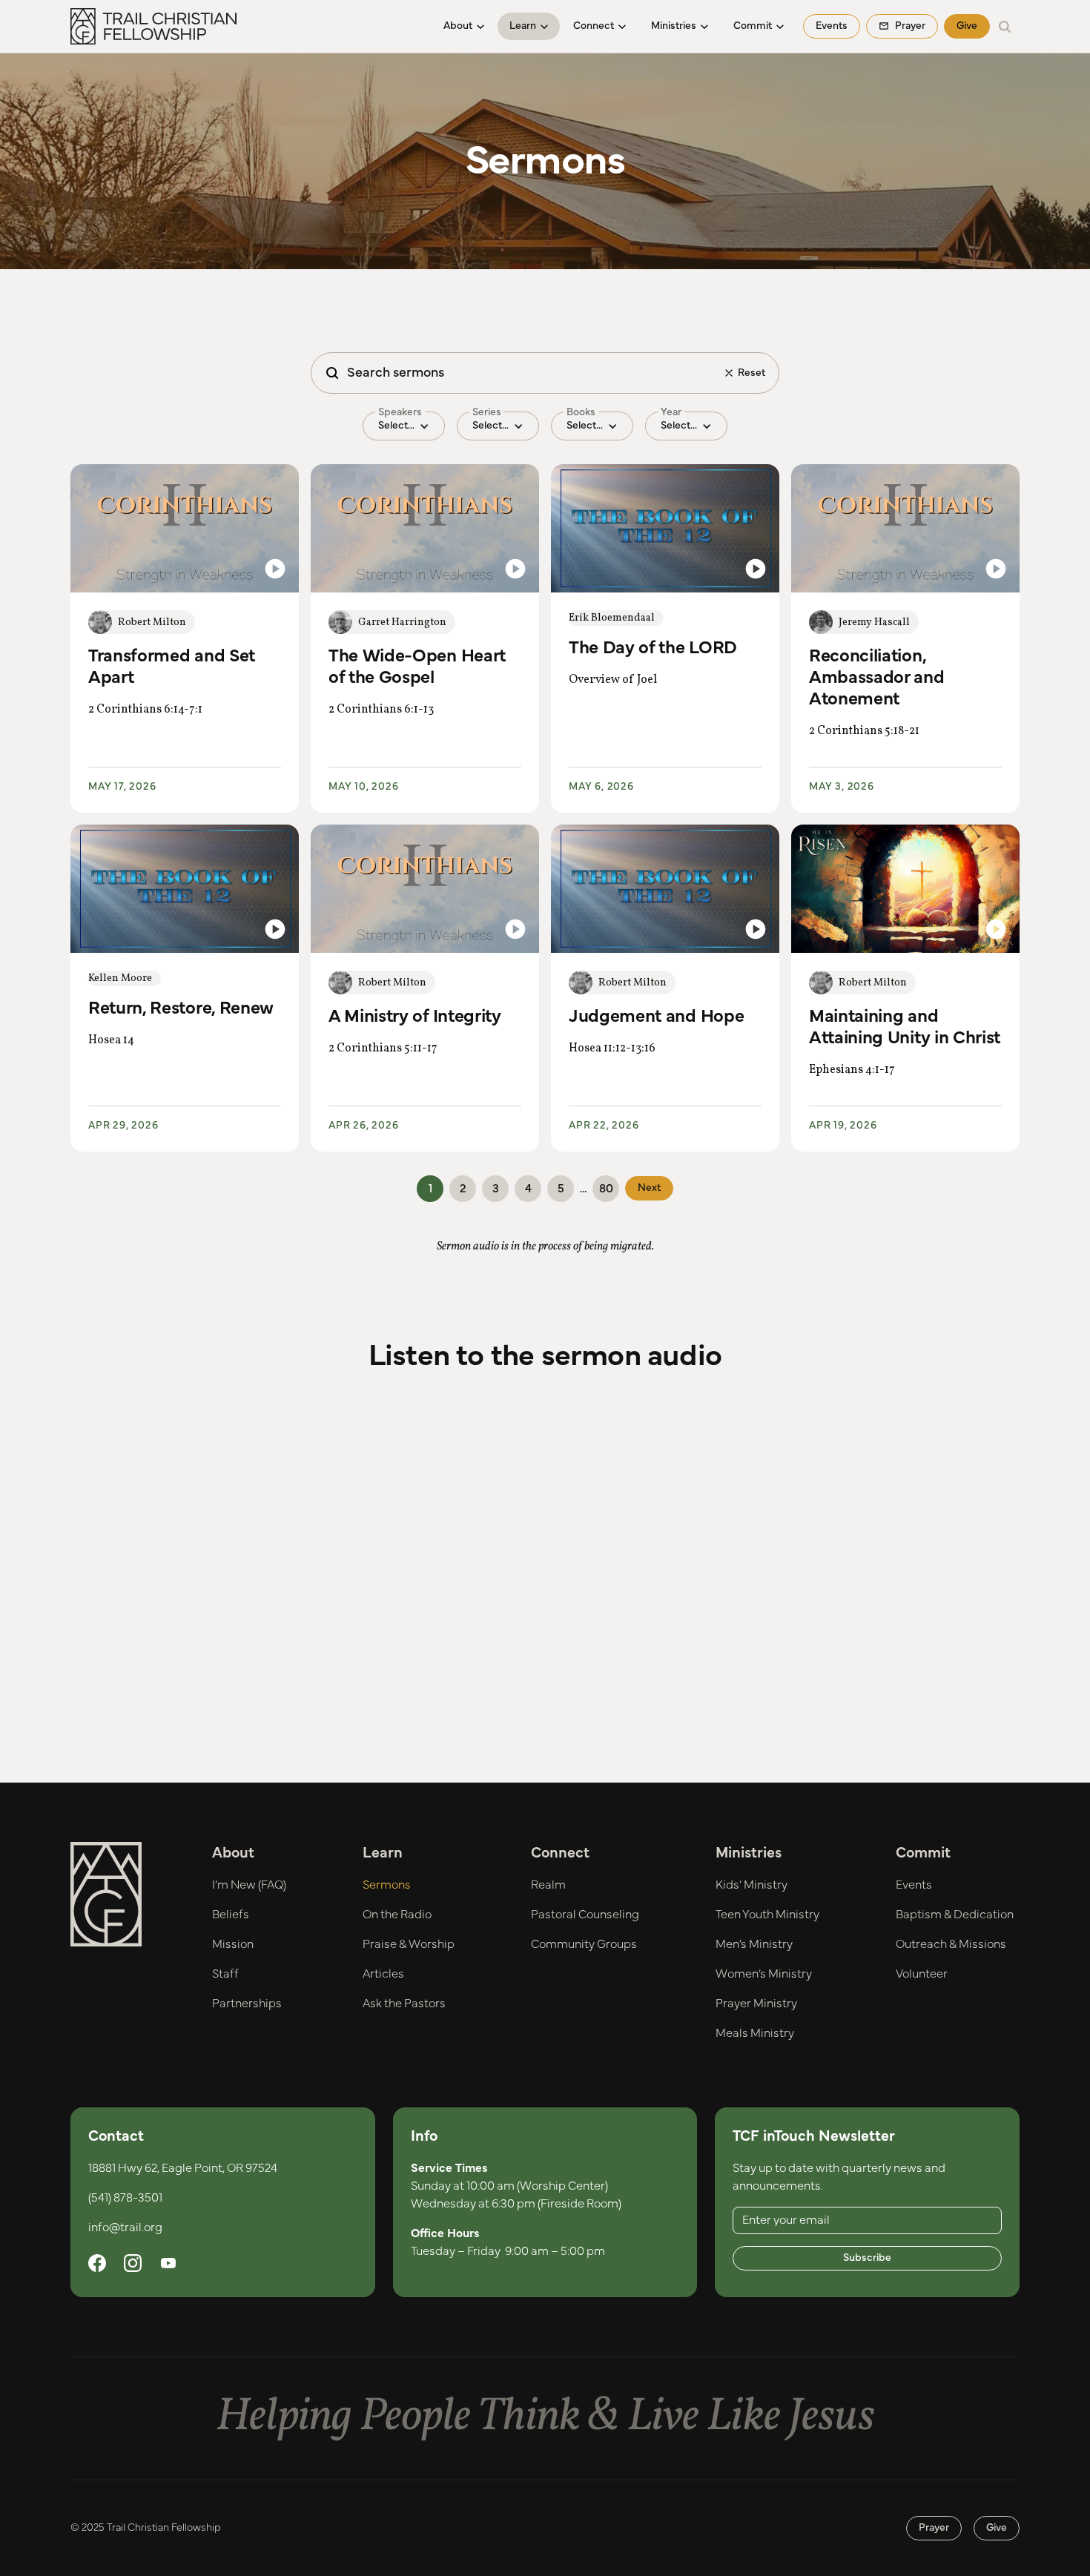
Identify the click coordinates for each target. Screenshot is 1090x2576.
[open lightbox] (185, 528)
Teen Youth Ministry (767, 1915)
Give (967, 26)
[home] (153, 27)
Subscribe (867, 2258)
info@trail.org (125, 2227)
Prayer (934, 2528)
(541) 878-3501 (125, 2198)
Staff (225, 1974)
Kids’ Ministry (752, 1885)
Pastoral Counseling (585, 1915)
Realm (548, 1885)
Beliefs (231, 1915)
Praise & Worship (409, 1944)
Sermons (387, 1885)
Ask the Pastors (404, 2004)
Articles (383, 1974)
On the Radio (397, 1915)
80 (606, 1189)
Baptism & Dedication (955, 1915)
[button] (464, 26)
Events (832, 26)
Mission (233, 1944)
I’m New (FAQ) (249, 1885)
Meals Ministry (755, 2033)
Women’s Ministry (764, 1974)
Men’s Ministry (754, 1944)
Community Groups (584, 1944)
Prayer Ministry (756, 2004)
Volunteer (922, 1974)
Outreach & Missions (951, 1944)
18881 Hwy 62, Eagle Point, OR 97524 (183, 2168)
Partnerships (247, 2004)
